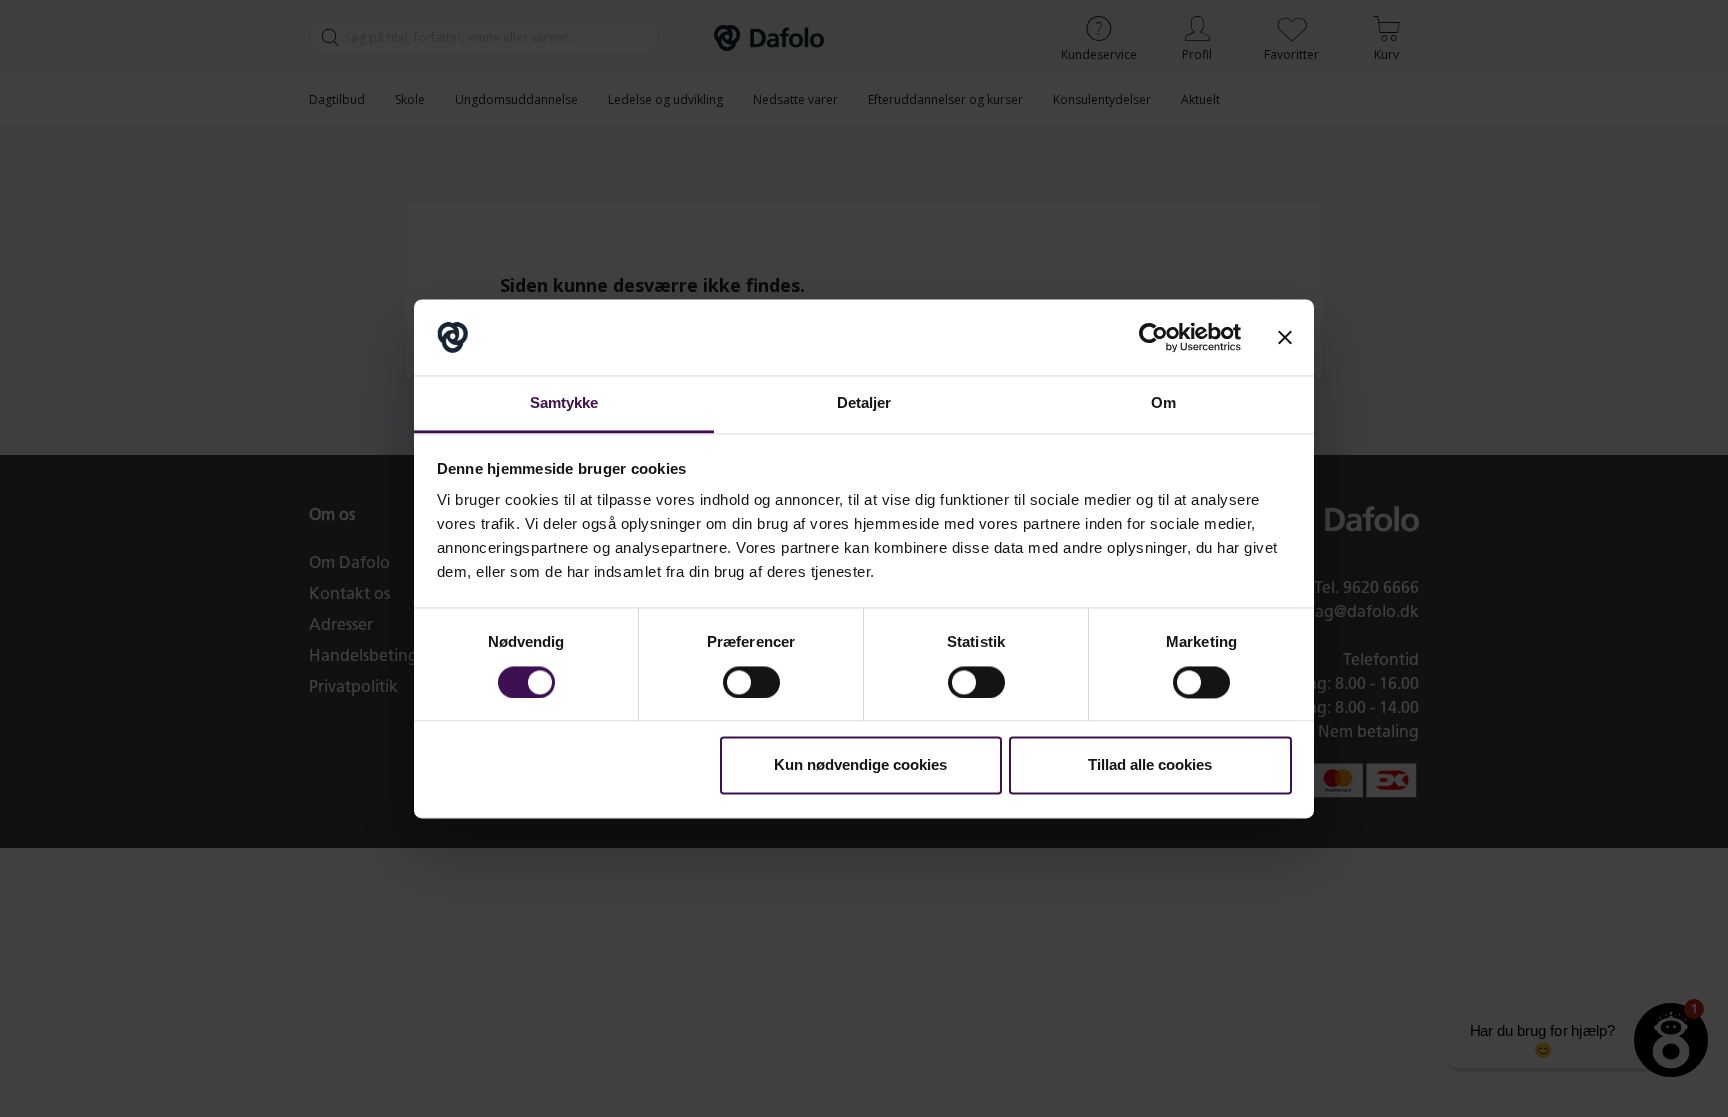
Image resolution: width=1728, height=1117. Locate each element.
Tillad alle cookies (1150, 765)
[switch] (751, 682)
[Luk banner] (1285, 337)
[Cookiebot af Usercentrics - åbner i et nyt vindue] (1153, 337)
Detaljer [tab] (864, 403)
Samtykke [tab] (564, 403)
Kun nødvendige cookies (860, 765)
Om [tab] (1163, 403)
